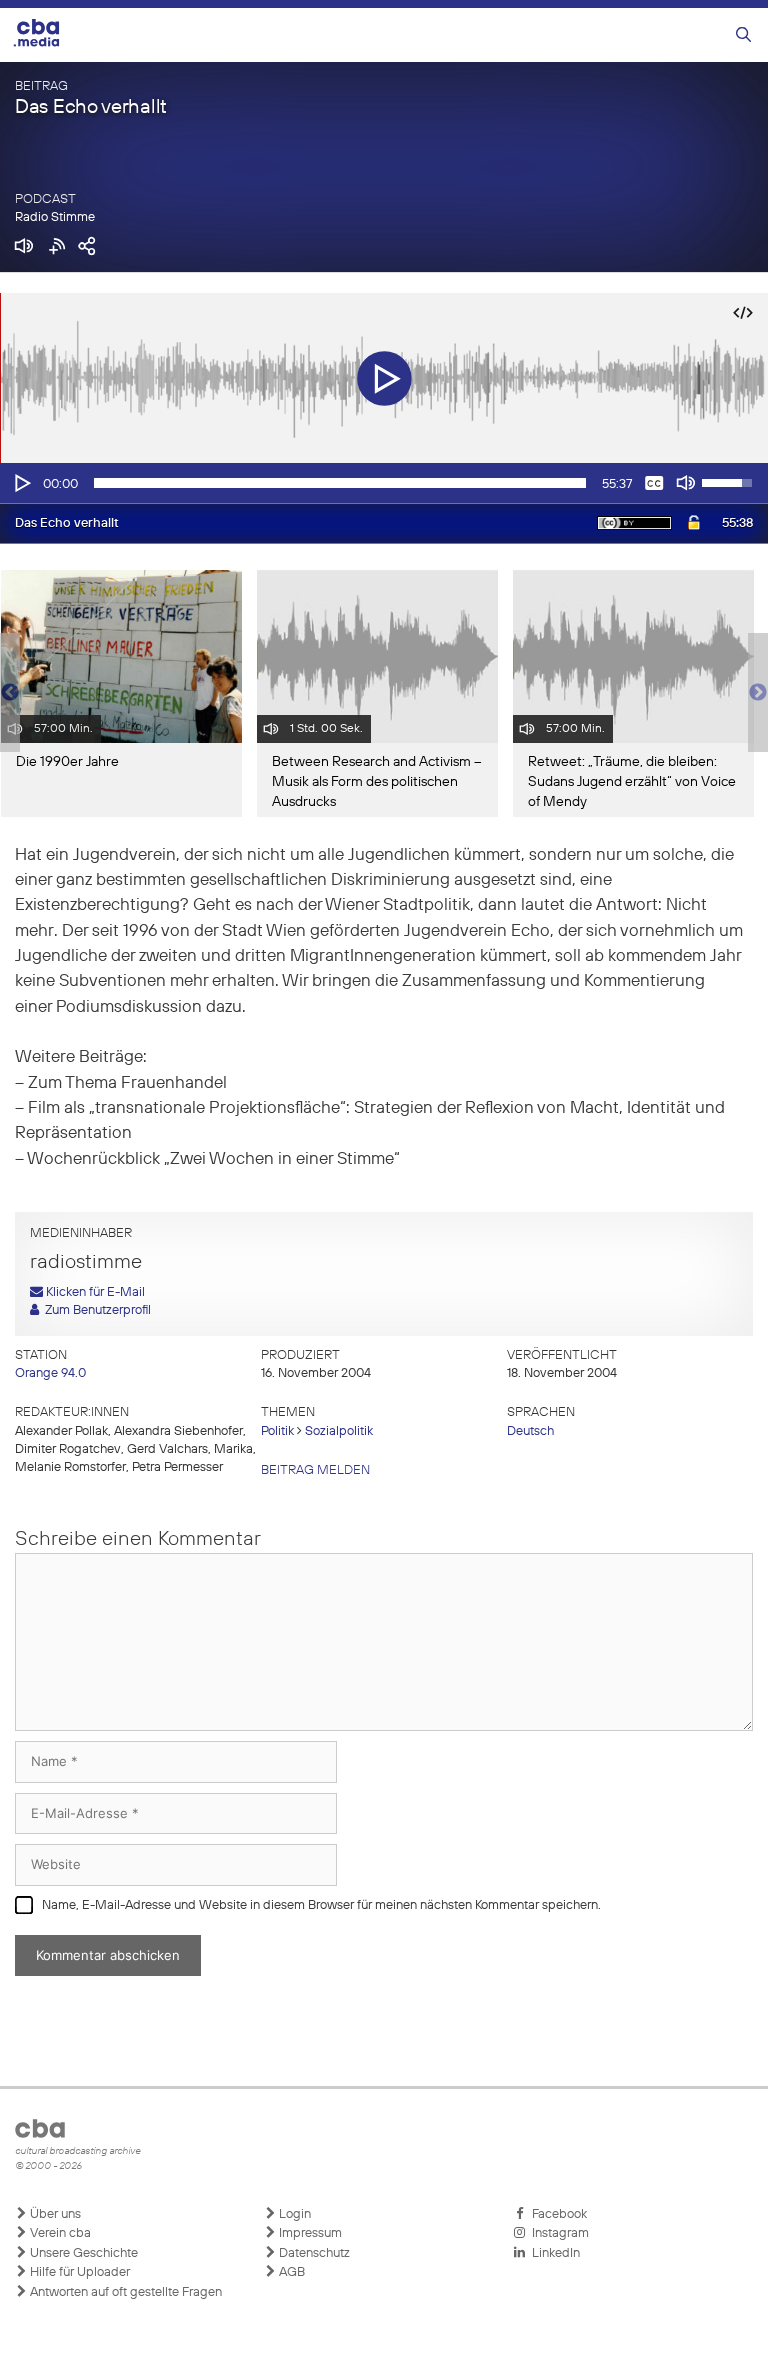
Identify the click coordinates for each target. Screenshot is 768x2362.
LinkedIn (553, 2253)
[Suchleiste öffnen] (743, 35)
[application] (384, 483)
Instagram (557, 2233)
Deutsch (530, 1431)
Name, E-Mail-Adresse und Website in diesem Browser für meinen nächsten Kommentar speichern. (321, 1905)
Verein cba (59, 2233)
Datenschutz (313, 2253)
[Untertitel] (654, 483)
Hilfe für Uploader (78, 2272)
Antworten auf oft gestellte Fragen (124, 2292)
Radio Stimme (55, 217)
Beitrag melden (315, 1470)
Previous (10, 693)
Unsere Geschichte (82, 2253)
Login (293, 2214)
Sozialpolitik (339, 1431)
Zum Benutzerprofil (95, 1310)
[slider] (340, 483)
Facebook (556, 2214)
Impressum (309, 2233)
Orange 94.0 (50, 1373)
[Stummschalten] (686, 483)
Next (758, 693)
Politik (277, 1431)
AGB (290, 2272)
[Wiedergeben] (21, 483)
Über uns (54, 2214)
